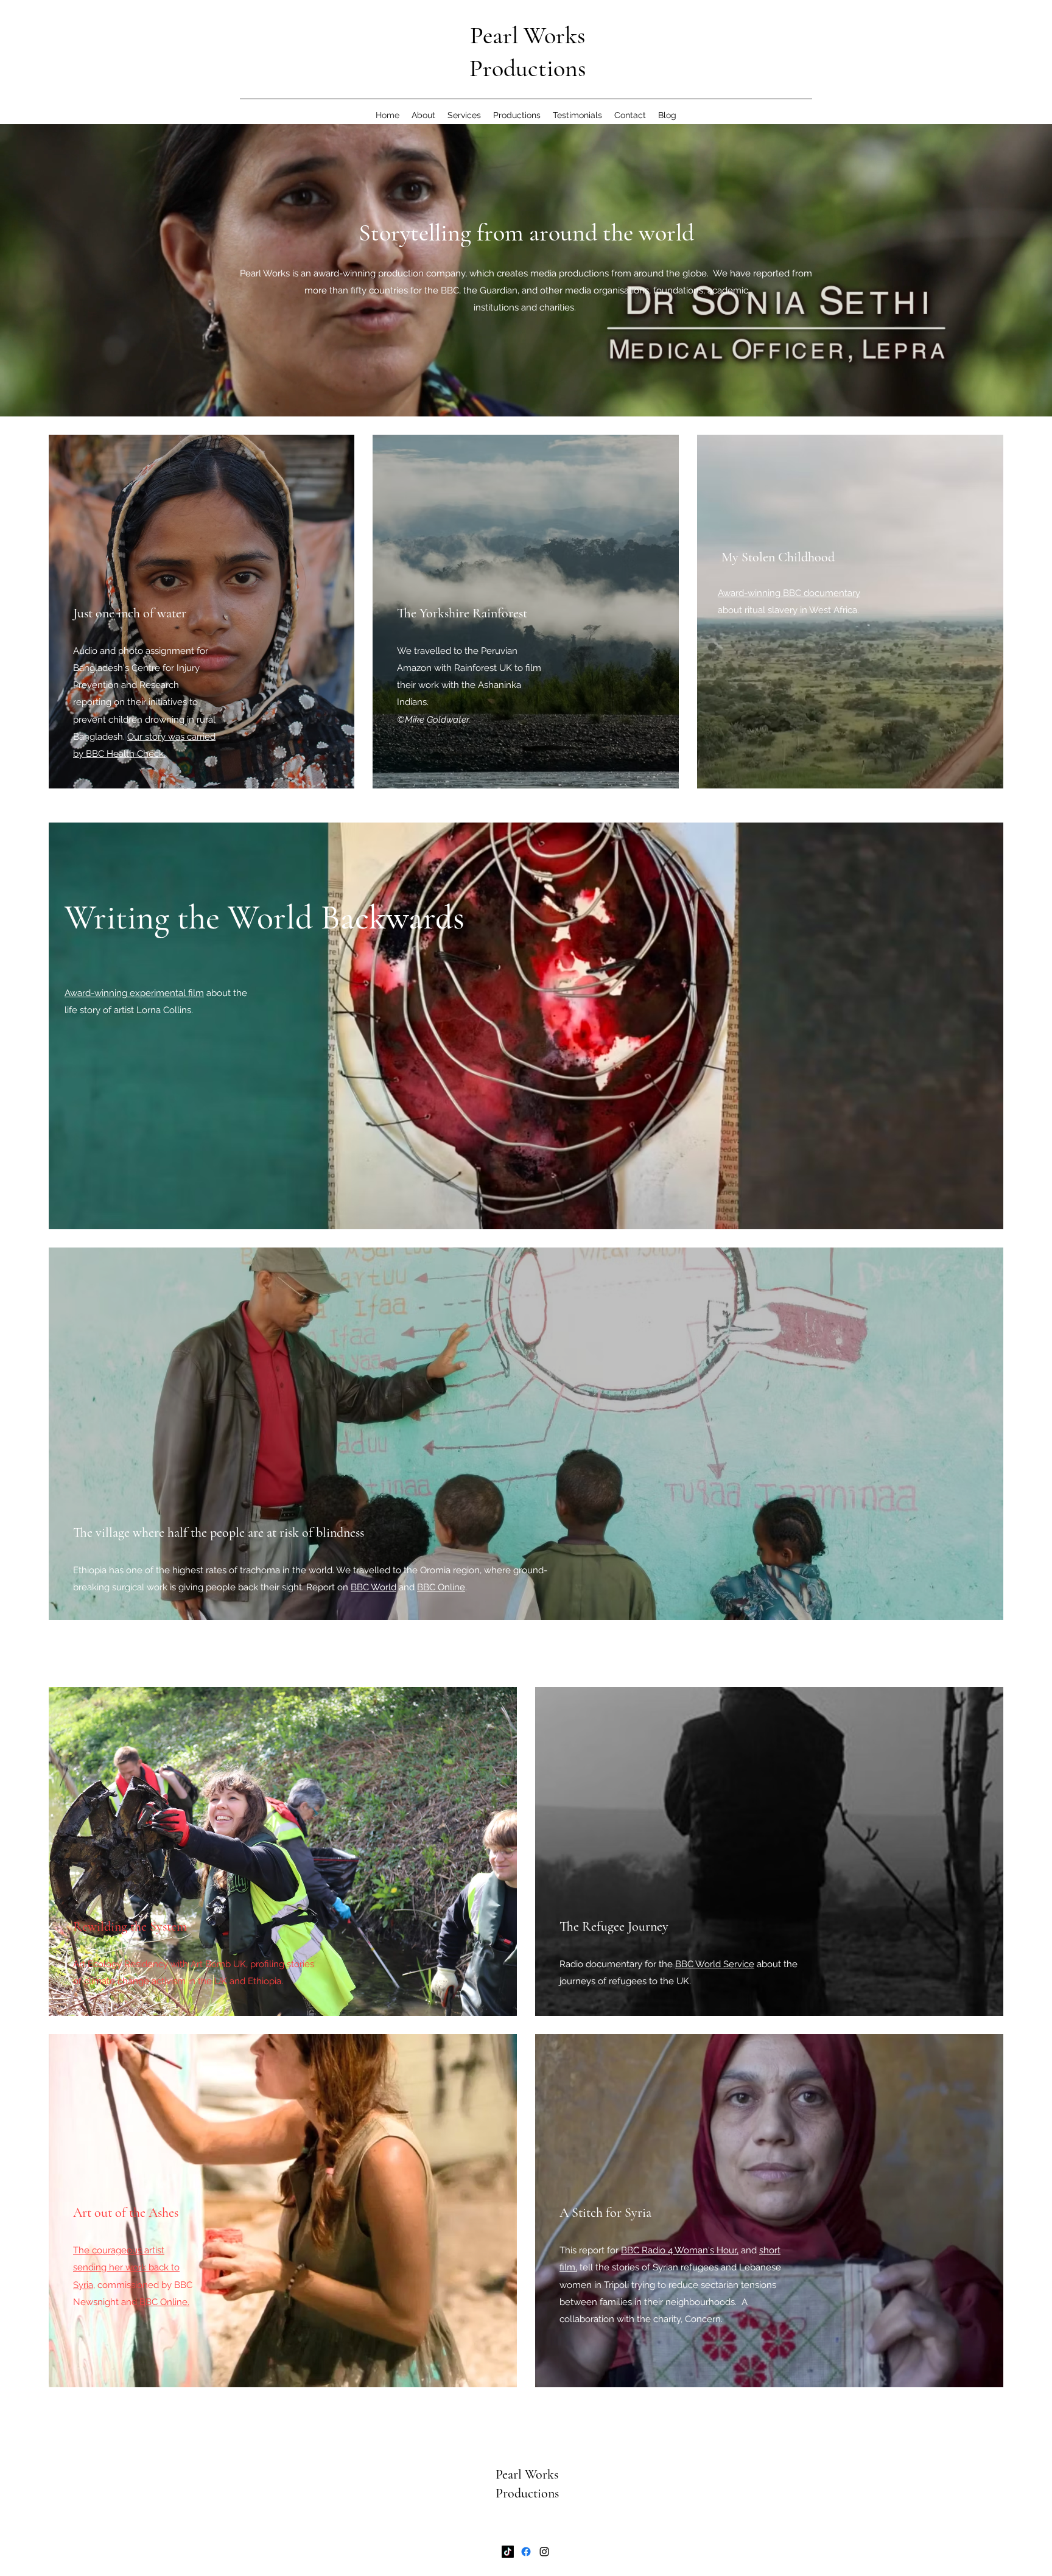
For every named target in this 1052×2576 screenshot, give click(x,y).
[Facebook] (526, 2552)
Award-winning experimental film (134, 993)
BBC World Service (715, 1964)
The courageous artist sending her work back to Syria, (126, 2267)
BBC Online (441, 1587)
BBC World (373, 1587)
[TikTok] (508, 2552)
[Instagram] (544, 2552)
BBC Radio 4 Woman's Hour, (680, 2250)
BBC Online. (163, 2302)
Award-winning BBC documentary (789, 593)
